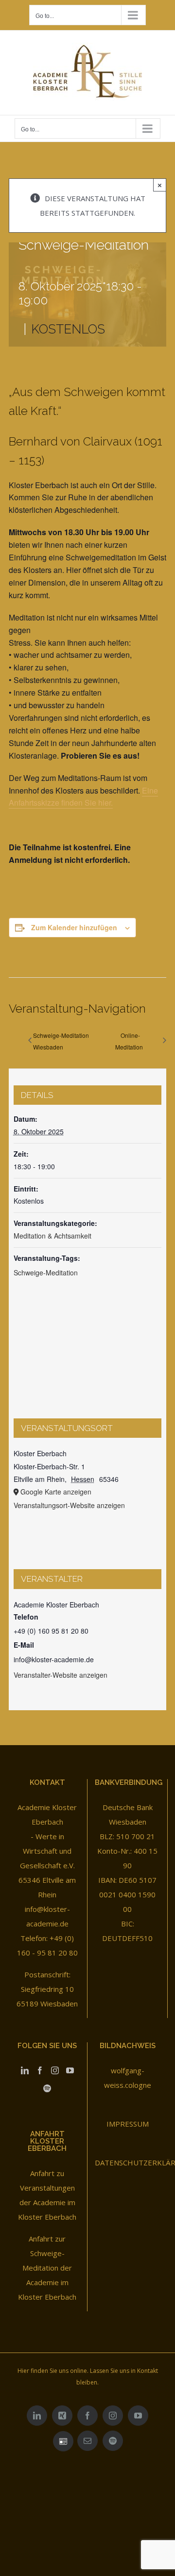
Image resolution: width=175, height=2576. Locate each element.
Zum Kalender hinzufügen (74, 927)
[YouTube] (70, 2070)
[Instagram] (55, 2070)
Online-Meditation (129, 1041)
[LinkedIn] (25, 2070)
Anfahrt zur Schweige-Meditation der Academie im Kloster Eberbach (47, 2268)
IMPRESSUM (128, 2124)
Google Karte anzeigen (56, 1492)
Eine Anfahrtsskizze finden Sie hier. (83, 797)
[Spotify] (47, 2088)
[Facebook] (40, 2070)
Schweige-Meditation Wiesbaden (61, 1041)
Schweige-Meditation (46, 1272)
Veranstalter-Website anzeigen (61, 1675)
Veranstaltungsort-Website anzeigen (69, 1505)
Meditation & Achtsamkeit (52, 1236)
